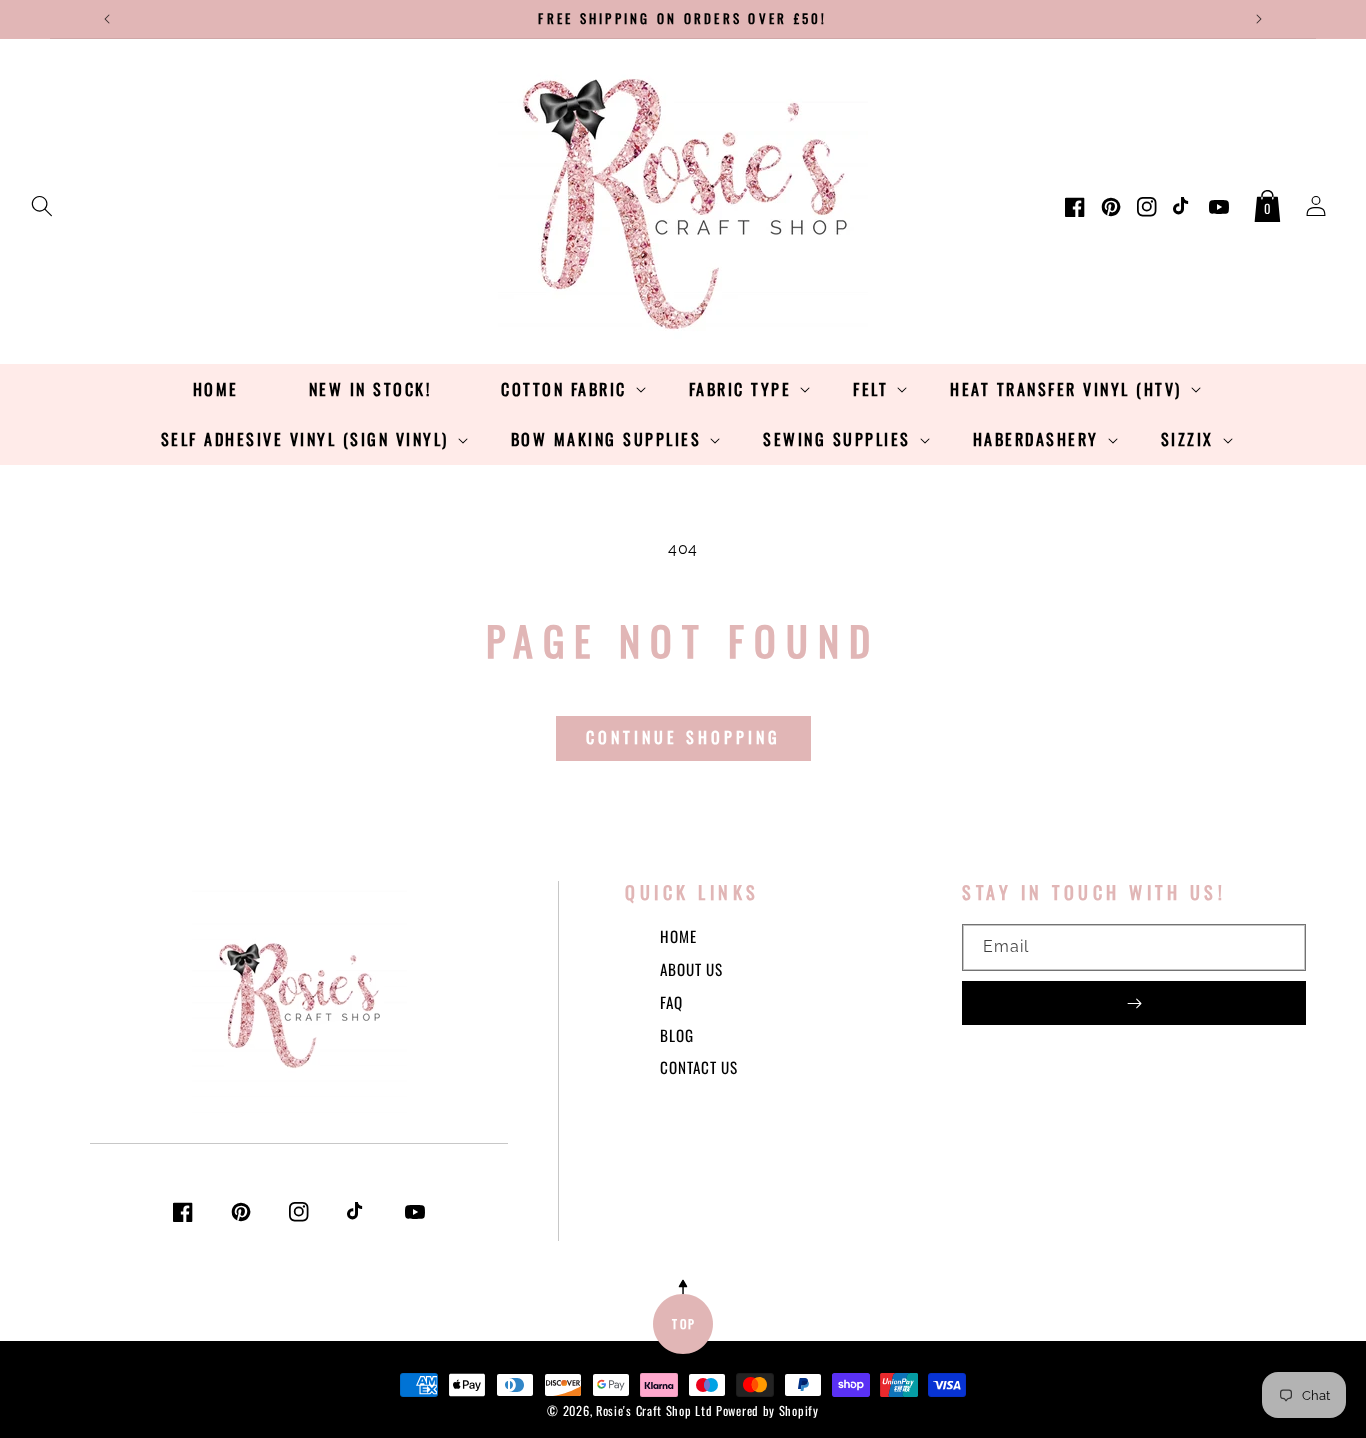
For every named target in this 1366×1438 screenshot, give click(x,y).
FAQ (671, 1002)
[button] (42, 202)
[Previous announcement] (107, 19)
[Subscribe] (1134, 1003)
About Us (691, 969)
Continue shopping (683, 737)
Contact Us (699, 1067)
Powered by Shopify (767, 1410)
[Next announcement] (1259, 19)
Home (678, 936)
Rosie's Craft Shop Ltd (654, 1410)
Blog (677, 1035)
